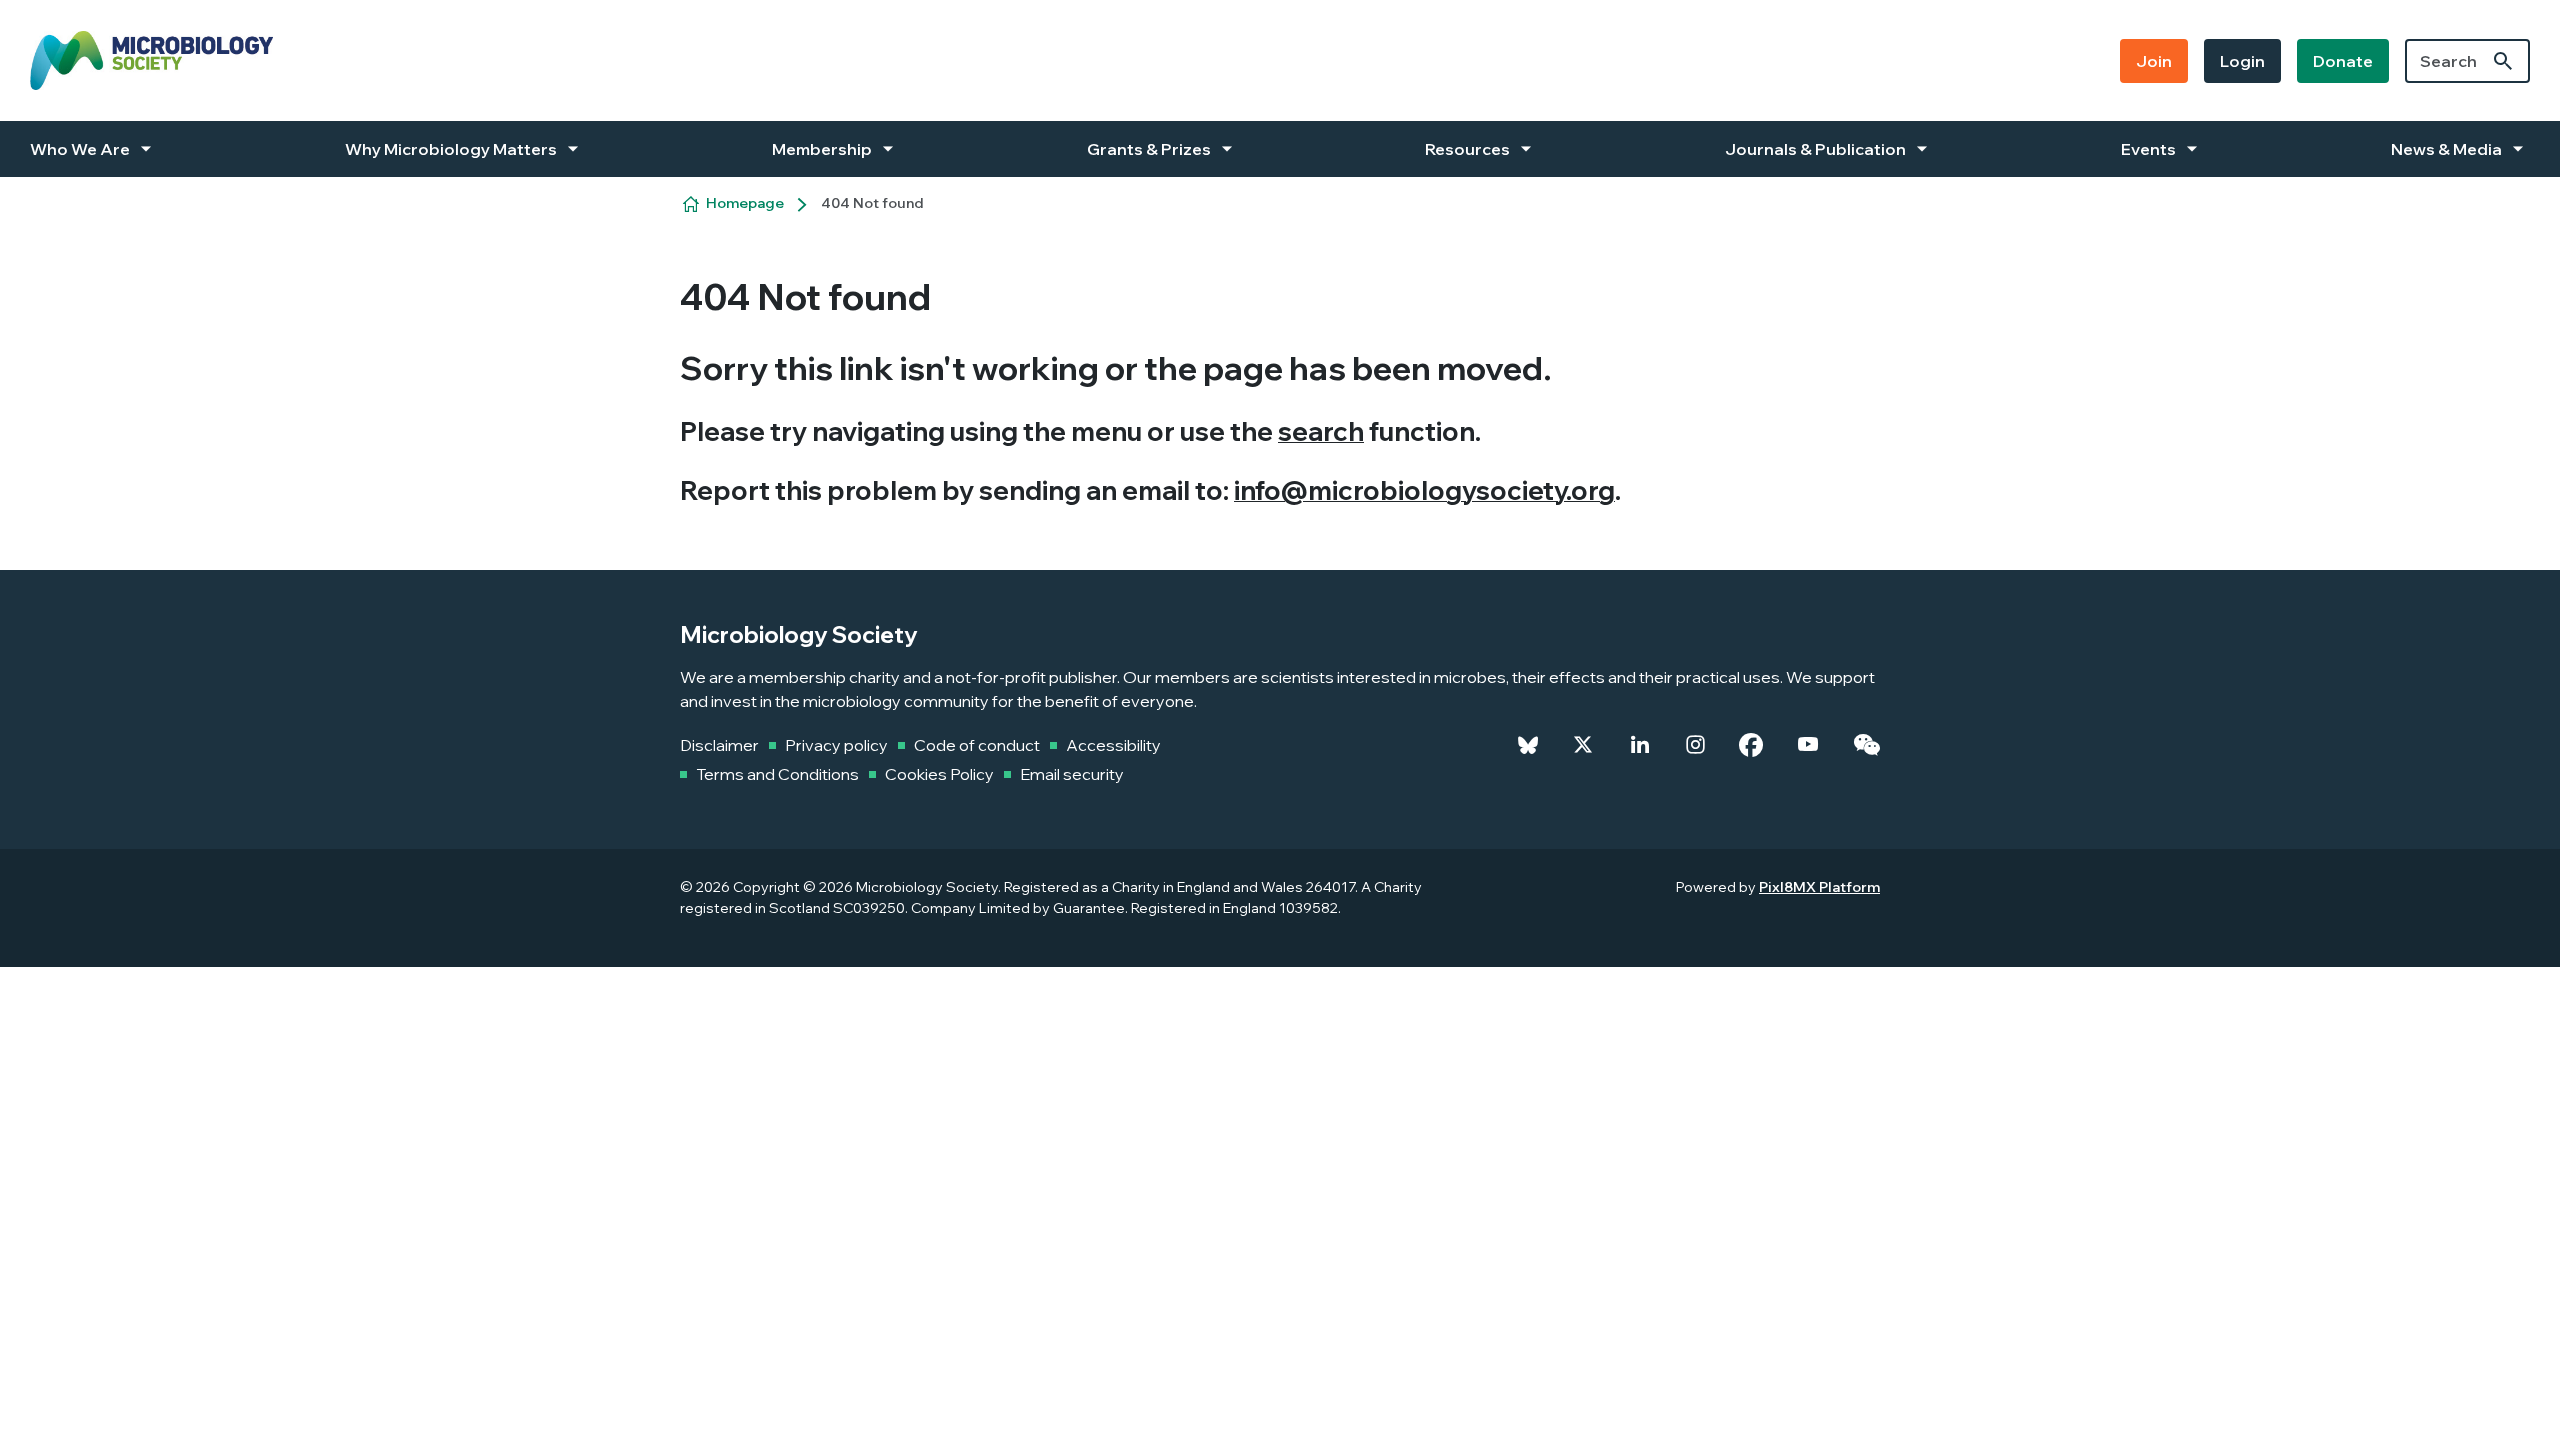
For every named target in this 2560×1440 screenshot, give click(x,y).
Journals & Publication (1815, 149)
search (1321, 431)
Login (2242, 61)
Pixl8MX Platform (1819, 887)
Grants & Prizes (1149, 149)
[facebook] (1751, 745)
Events (2148, 149)
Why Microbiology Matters (451, 149)
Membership (822, 149)
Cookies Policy (939, 774)
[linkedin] (1640, 745)
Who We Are (80, 149)
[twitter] (1583, 745)
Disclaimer (719, 745)
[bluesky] (1528, 745)
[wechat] (1866, 745)
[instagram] (1695, 745)
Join (2154, 61)
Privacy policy (836, 745)
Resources (1467, 149)
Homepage (745, 203)
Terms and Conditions (777, 774)
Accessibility (1113, 745)
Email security (1072, 774)
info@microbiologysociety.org (1424, 490)
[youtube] (1808, 745)
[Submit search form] (2503, 61)
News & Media (2446, 149)
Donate (2343, 61)
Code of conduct (977, 745)
